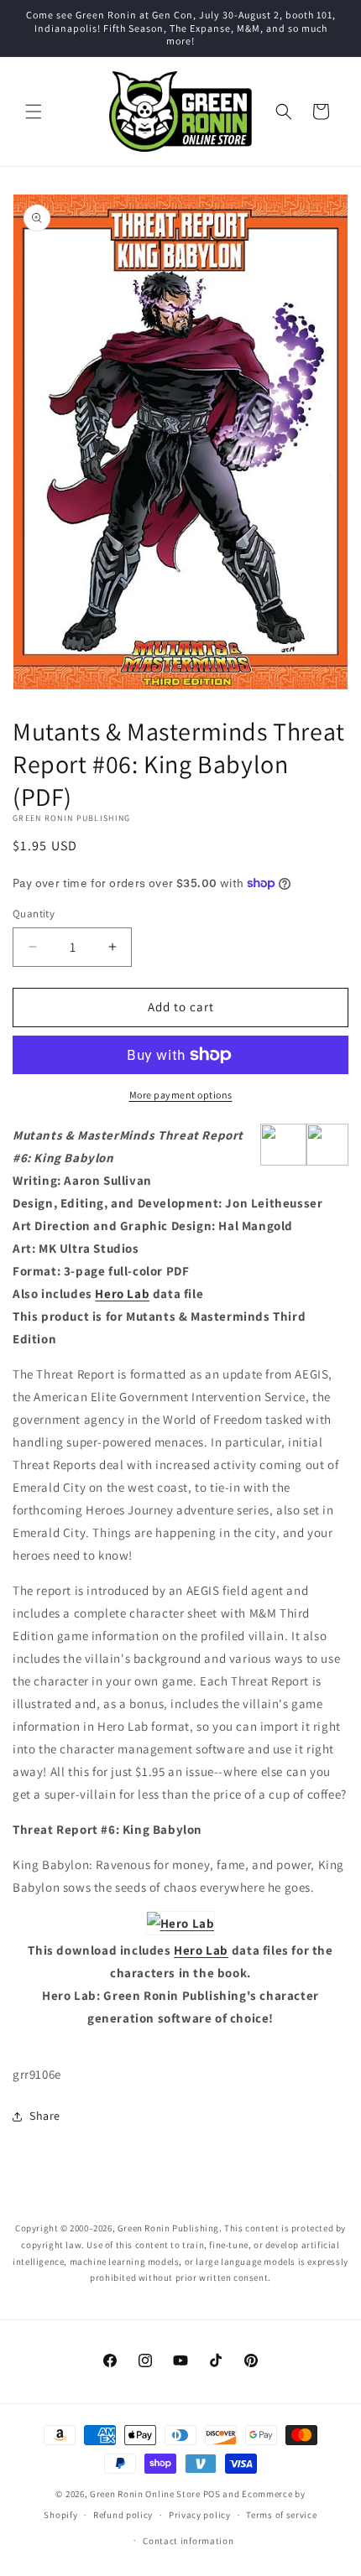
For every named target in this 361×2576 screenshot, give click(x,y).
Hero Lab (122, 1293)
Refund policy (123, 2515)
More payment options (181, 1095)
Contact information (188, 2541)
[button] (34, 112)
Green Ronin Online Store (145, 2494)
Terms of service (281, 2515)
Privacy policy (200, 2515)
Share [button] (45, 2116)
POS (212, 2494)
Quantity (34, 914)
